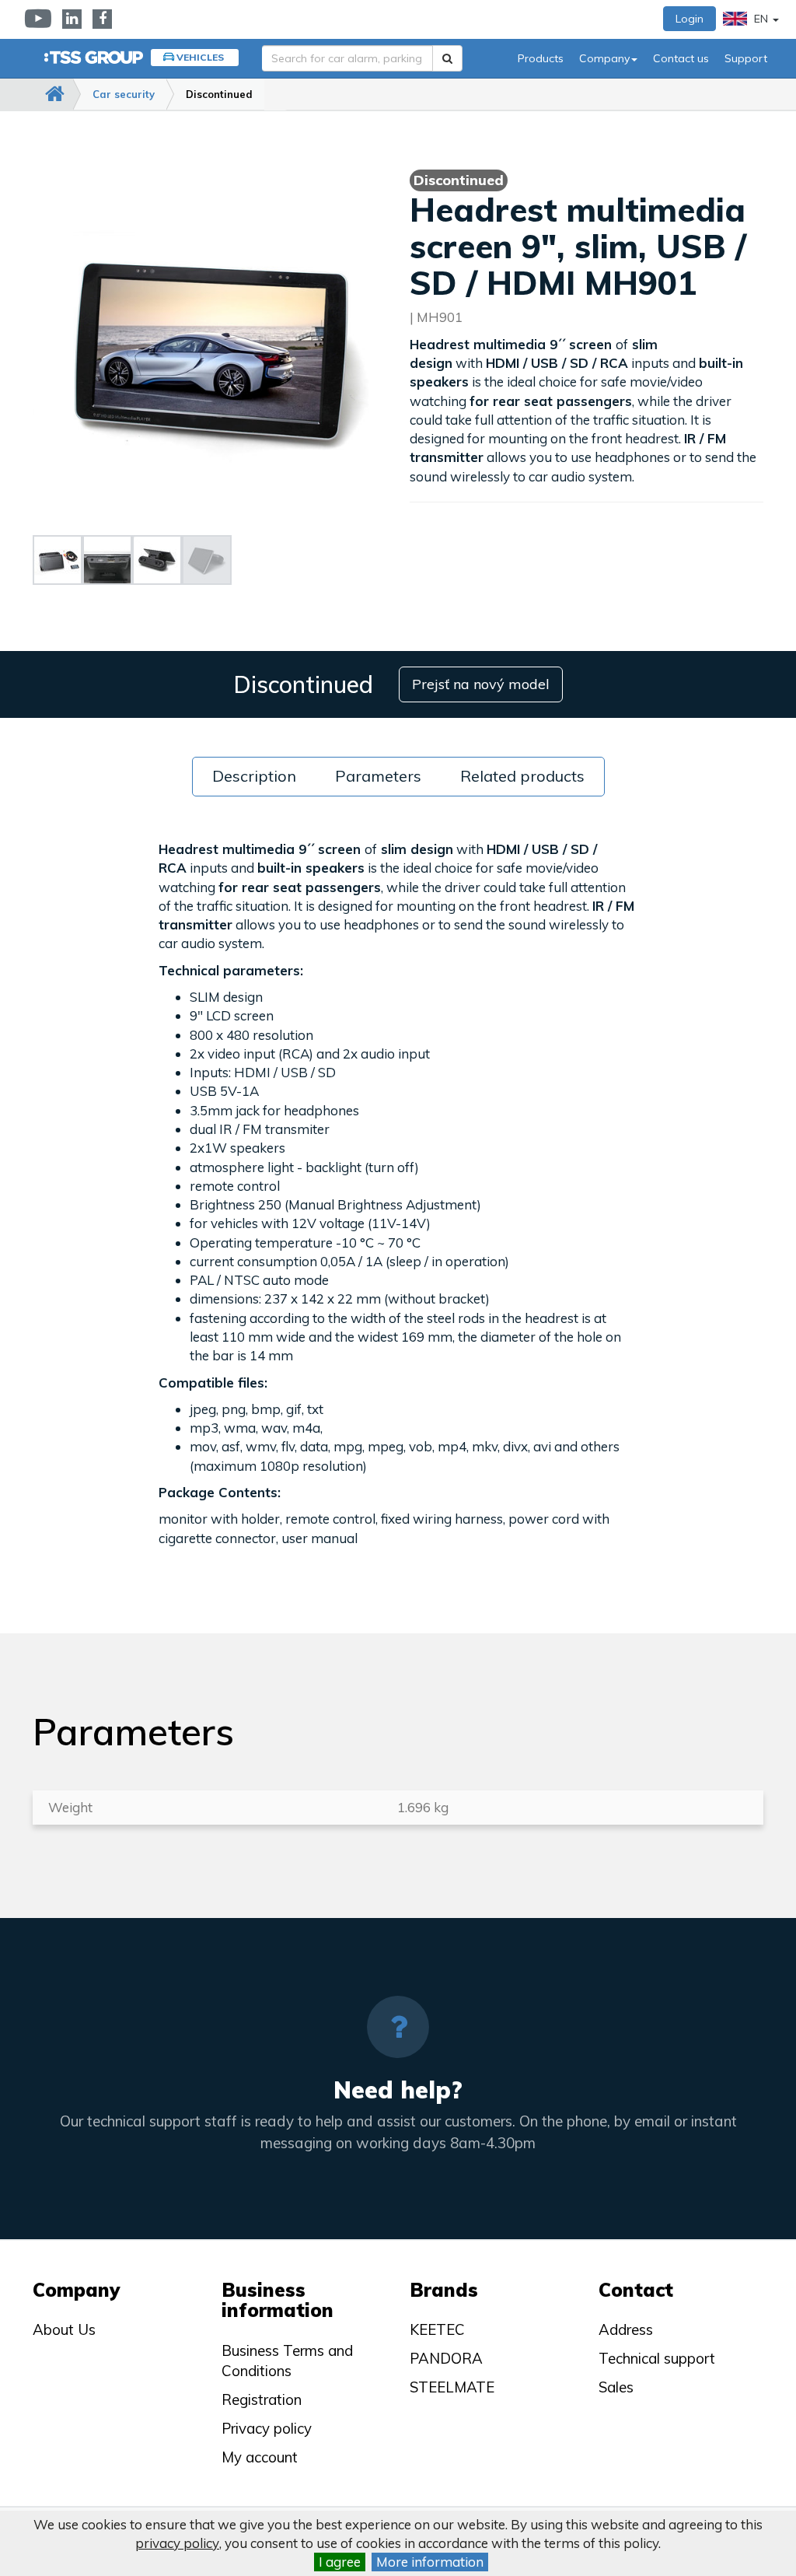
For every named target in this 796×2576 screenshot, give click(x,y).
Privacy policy (267, 2428)
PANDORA (446, 2358)
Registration (262, 2399)
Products (541, 58)
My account (260, 2457)
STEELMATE (452, 2387)
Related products (522, 776)
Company (604, 58)
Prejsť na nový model (481, 684)
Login (690, 19)
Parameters (378, 776)
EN (761, 19)
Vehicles (200, 57)
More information (430, 2562)
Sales (616, 2387)
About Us (64, 2329)
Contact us (681, 58)
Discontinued (219, 94)
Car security (124, 94)
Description (254, 776)
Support (746, 58)
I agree (340, 2562)
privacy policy (177, 2543)
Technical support (657, 2358)
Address (626, 2329)
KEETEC (437, 2329)
